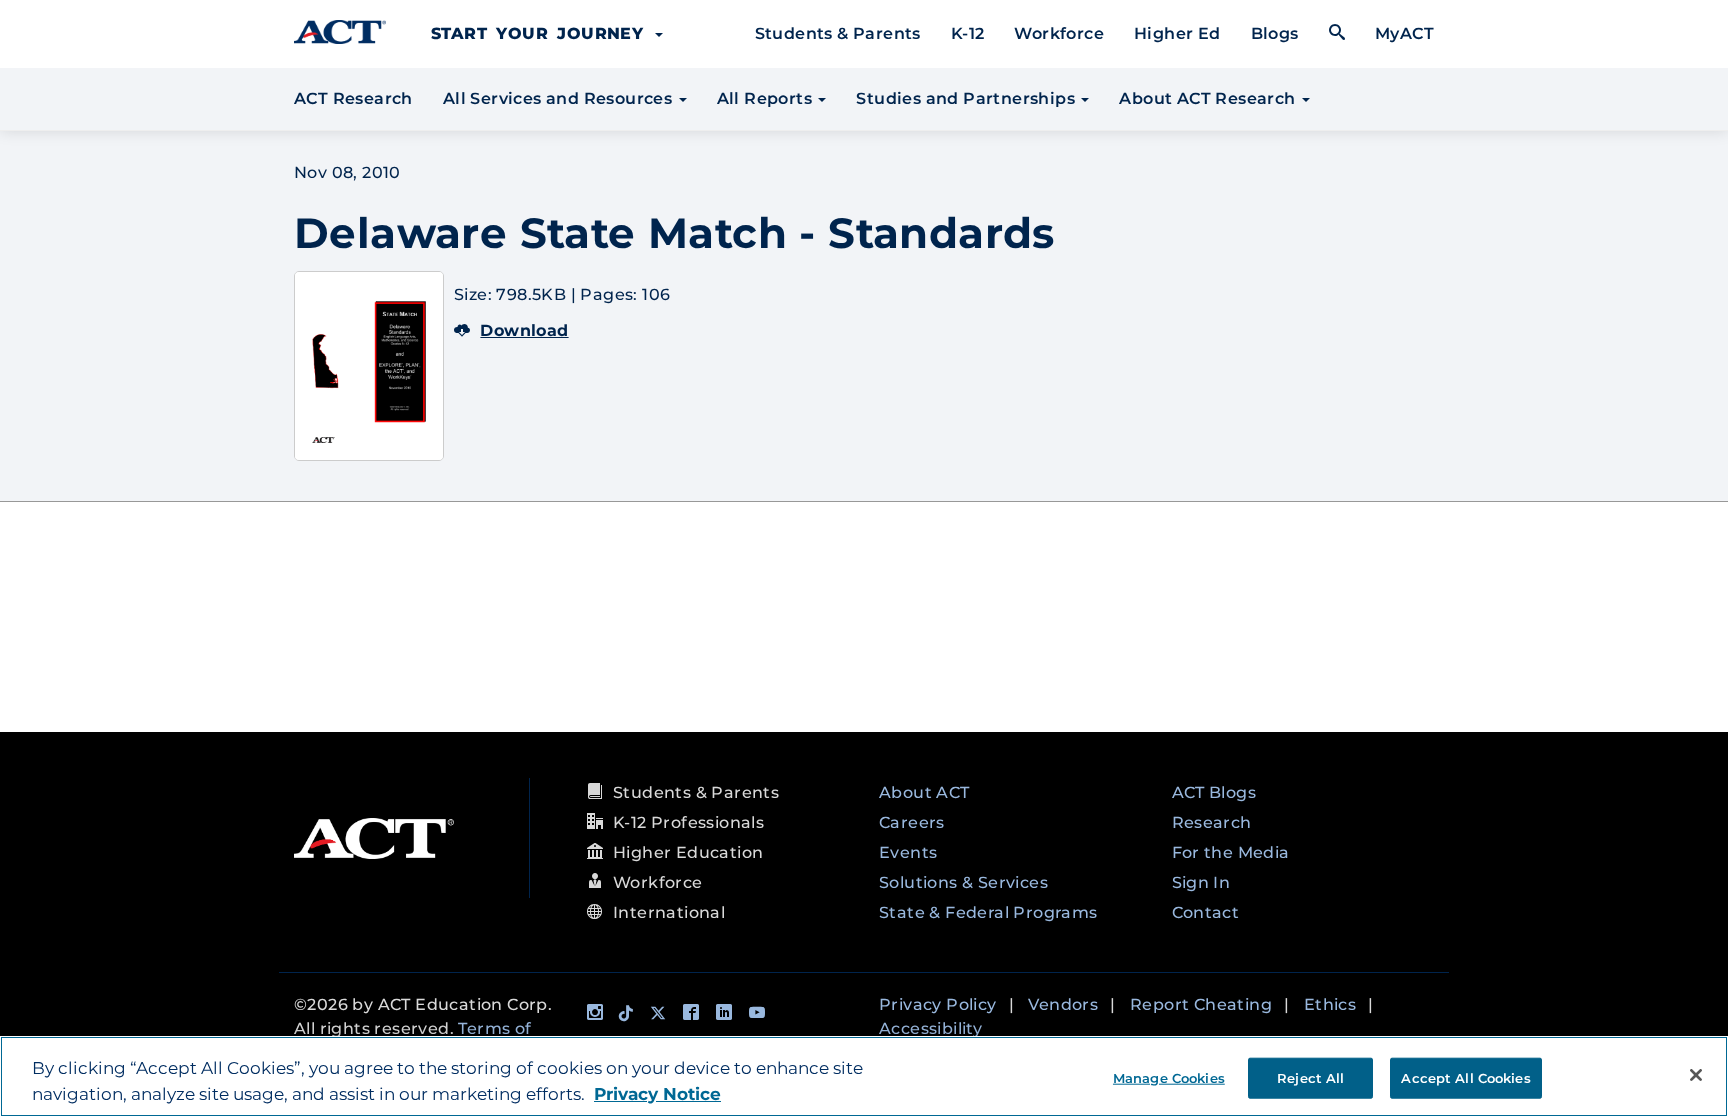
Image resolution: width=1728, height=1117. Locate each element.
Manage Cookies (1169, 1077)
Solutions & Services (963, 882)
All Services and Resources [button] (560, 98)
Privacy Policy (938, 1004)
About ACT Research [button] (1209, 98)
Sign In (1201, 882)
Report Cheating (1201, 1004)
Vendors (1063, 1004)
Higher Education (688, 852)
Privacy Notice (657, 1094)
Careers (912, 822)
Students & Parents (838, 33)
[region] (864, 1076)
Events (908, 852)
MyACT (1404, 33)
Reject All (1310, 1077)
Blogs (1275, 33)
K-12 (968, 33)
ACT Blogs (1214, 792)
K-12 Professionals (688, 822)
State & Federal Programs (988, 912)
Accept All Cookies (1465, 1077)
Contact (1206, 912)
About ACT (924, 792)
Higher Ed (1177, 33)
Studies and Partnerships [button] (967, 98)
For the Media (1231, 852)
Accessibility (930, 1028)
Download (524, 330)
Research (1212, 822)
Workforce (1059, 33)
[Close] (1696, 1075)
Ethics (1330, 1004)
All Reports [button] (767, 98)
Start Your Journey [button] (542, 33)
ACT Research (353, 98)
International (669, 912)
